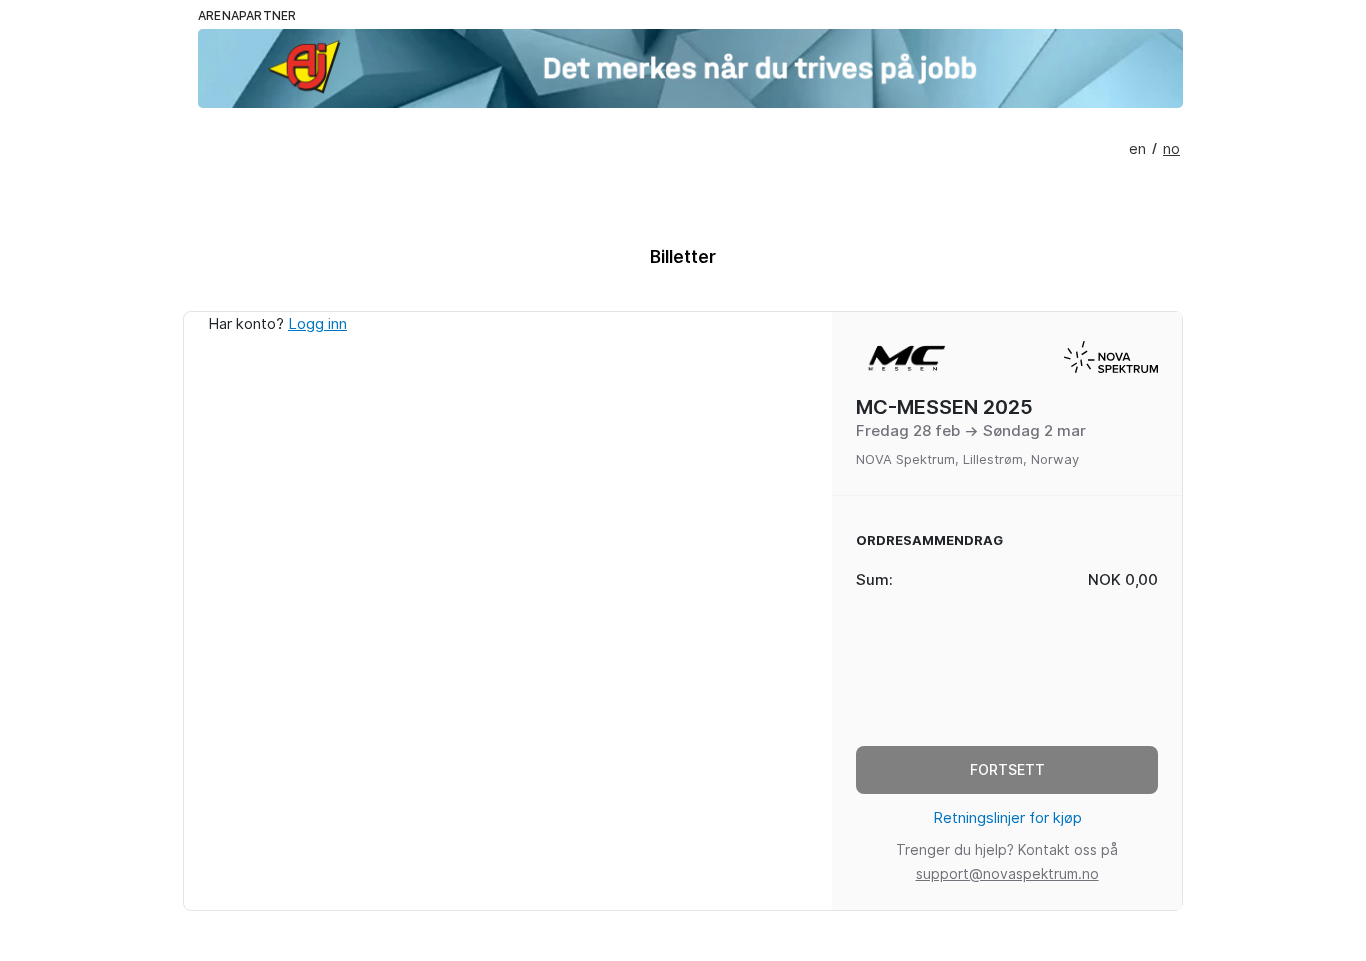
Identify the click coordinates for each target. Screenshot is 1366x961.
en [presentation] (1137, 149)
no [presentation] (1171, 149)
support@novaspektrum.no (1007, 874)
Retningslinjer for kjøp (1007, 818)
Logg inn (317, 324)
